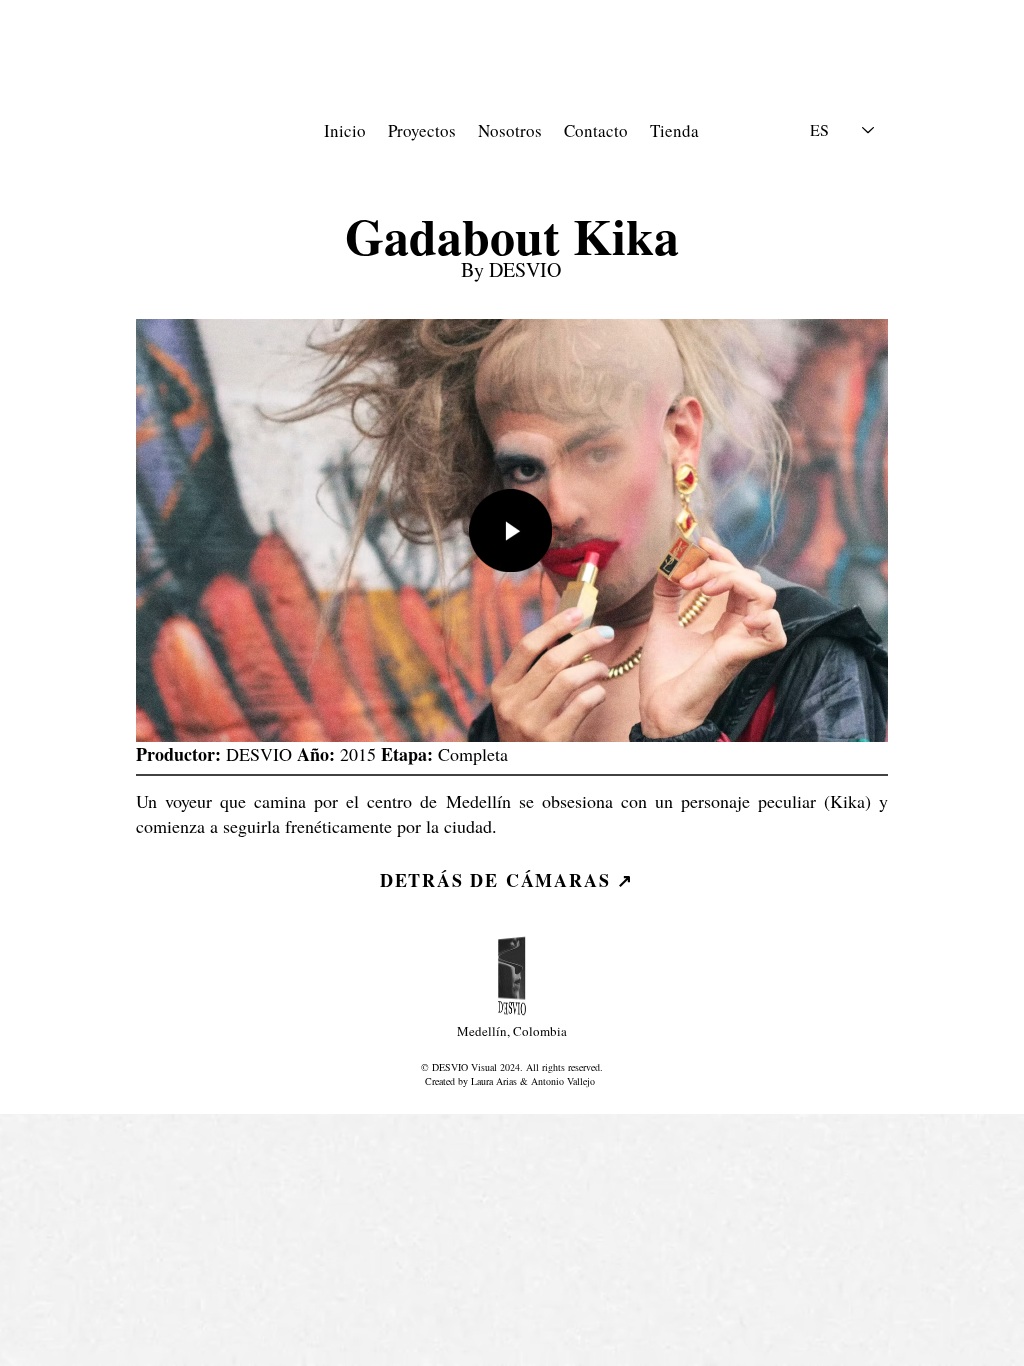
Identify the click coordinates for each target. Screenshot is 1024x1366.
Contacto (596, 130)
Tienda (674, 130)
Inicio (345, 130)
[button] (510, 530)
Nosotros (510, 130)
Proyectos (430, 130)
